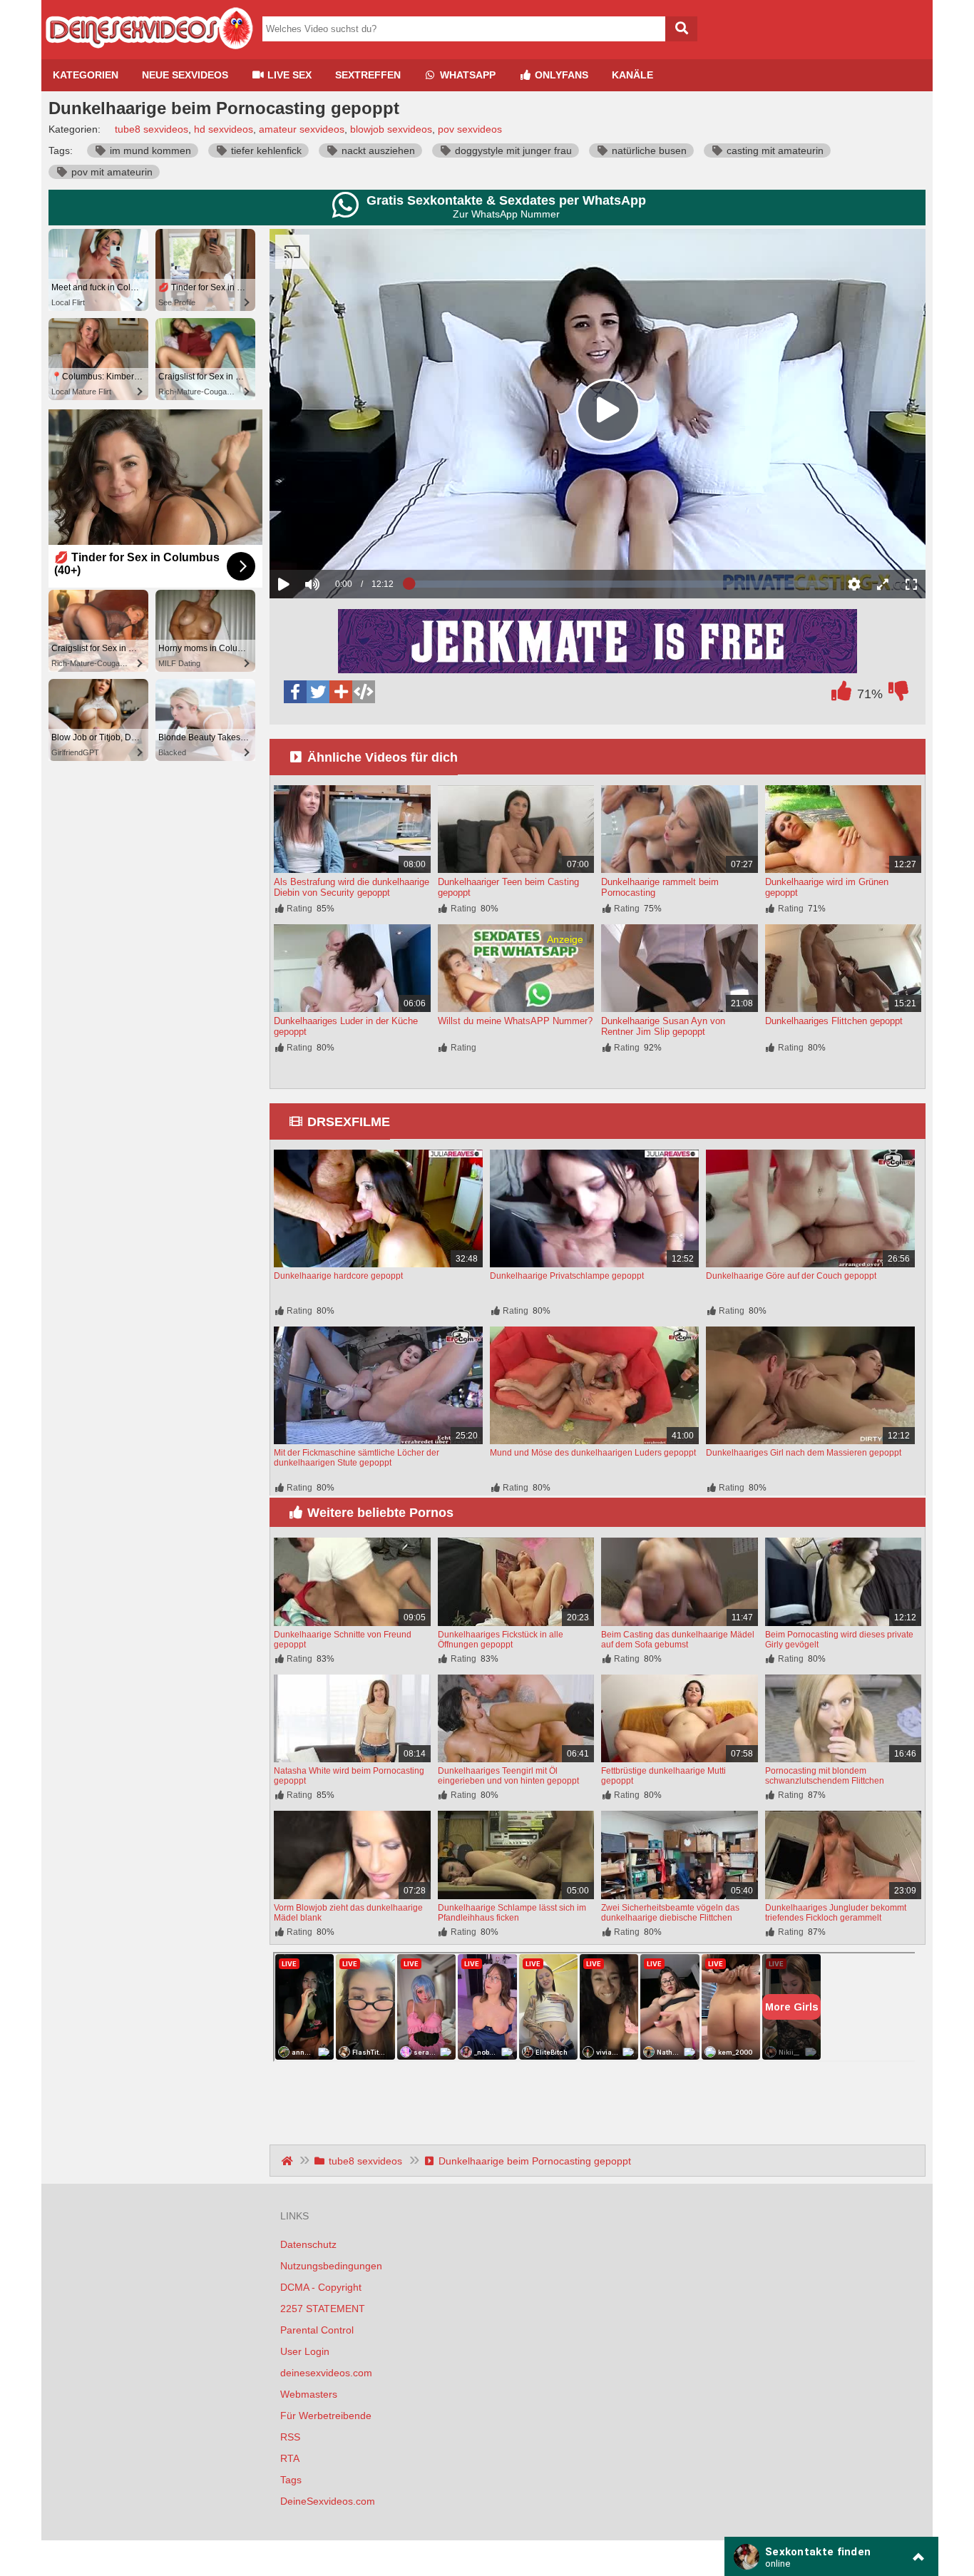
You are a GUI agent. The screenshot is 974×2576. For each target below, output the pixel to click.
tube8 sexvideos (152, 129)
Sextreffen (368, 75)
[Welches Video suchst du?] (681, 29)
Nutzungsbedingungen (331, 2266)
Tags (291, 2480)
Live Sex (288, 75)
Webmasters (309, 2394)
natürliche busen (648, 150)
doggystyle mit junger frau (512, 150)
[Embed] (364, 692)
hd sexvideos (224, 129)
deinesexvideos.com (326, 2373)
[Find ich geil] (841, 695)
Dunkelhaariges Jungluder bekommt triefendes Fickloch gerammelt (836, 1913)
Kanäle (632, 75)
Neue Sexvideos (185, 75)
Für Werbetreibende (326, 2416)
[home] (288, 2161)
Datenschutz (308, 2244)
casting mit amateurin (774, 150)
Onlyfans (560, 75)
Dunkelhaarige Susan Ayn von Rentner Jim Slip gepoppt (663, 1026)
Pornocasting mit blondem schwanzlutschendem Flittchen (825, 1776)
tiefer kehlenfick (265, 150)
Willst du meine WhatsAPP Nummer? (515, 1021)
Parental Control (317, 2330)
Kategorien (86, 75)
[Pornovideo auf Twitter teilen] (318, 692)
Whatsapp (466, 75)
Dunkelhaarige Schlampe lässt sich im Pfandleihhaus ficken (512, 1913)
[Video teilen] (341, 692)
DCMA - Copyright (321, 2287)
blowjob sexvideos (391, 129)
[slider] (337, 540)
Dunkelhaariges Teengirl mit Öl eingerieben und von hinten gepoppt (508, 1776)
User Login (305, 2351)
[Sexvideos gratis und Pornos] (148, 53)
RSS (290, 2437)
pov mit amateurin (111, 172)
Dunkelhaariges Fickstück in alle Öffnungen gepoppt (501, 1640)
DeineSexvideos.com (328, 2501)
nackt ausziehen (377, 150)
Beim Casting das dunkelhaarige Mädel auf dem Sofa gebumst (678, 1640)
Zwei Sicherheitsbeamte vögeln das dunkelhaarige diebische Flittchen (670, 1913)
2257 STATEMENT (323, 2309)
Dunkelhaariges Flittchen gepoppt (834, 1021)
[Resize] (883, 584)
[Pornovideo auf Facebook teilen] (295, 692)
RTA (290, 2458)
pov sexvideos (470, 129)
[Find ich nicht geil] (898, 695)
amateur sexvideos (302, 129)
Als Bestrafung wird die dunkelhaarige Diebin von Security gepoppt (352, 887)
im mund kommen (149, 150)
